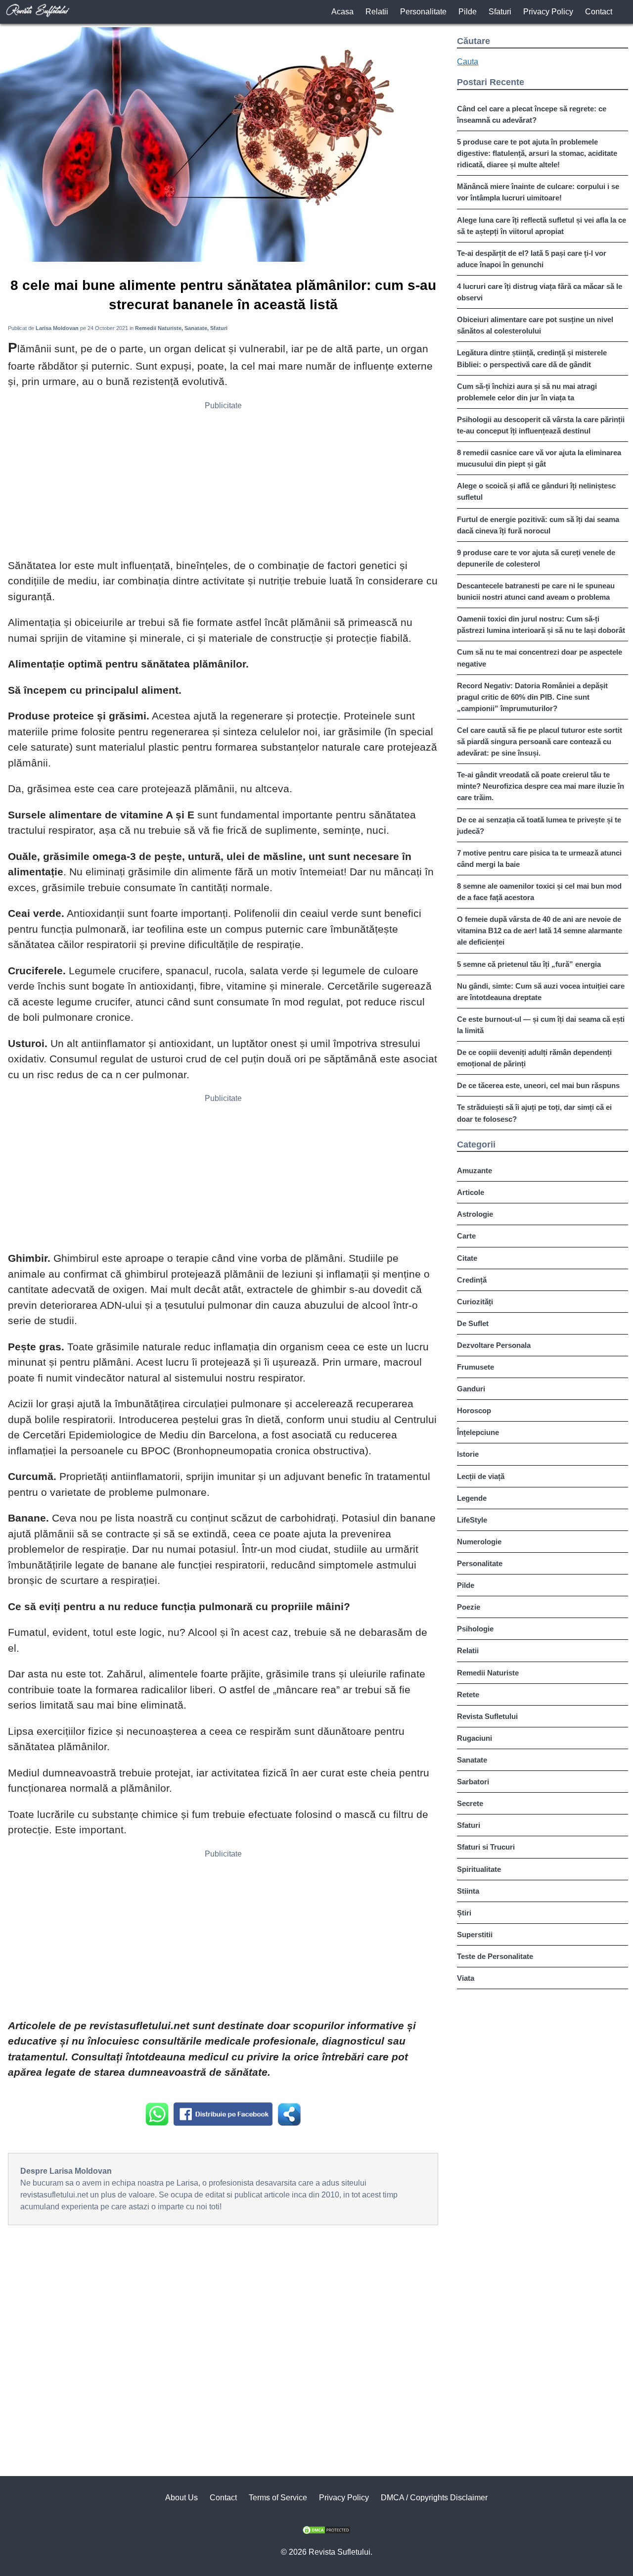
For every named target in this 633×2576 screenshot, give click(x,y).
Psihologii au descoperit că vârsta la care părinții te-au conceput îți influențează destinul (541, 425)
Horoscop (474, 1410)
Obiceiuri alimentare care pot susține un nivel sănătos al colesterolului (535, 325)
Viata (466, 1978)
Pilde (468, 12)
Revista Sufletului (487, 1716)
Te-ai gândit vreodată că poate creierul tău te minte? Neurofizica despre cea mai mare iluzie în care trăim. (541, 786)
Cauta (468, 62)
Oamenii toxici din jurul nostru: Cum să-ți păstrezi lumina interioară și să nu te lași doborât (541, 624)
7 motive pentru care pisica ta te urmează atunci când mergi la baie (539, 859)
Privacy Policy (548, 12)
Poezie (469, 1607)
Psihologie (475, 1629)
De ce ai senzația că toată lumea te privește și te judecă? (539, 825)
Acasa (342, 12)
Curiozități (475, 1302)
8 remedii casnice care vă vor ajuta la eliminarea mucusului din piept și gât (539, 458)
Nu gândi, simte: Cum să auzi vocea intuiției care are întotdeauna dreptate (541, 992)
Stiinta (468, 1891)
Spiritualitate (479, 1869)
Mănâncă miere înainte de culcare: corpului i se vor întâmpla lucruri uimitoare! (538, 192)
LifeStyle (472, 1520)
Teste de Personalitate (495, 1956)
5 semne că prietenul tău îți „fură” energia (529, 964)
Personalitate (423, 12)
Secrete (470, 1803)
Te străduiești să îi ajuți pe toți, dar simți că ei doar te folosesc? (534, 1113)
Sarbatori (473, 1782)
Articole (471, 1192)
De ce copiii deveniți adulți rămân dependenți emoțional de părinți (534, 1058)
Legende (472, 1498)
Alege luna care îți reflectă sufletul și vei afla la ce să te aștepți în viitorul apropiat (542, 226)
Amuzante (475, 1170)
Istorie (468, 1454)
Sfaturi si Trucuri (486, 1847)
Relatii (377, 12)
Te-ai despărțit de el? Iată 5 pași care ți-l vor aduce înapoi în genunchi (532, 259)
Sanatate (472, 1760)
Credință (472, 1280)
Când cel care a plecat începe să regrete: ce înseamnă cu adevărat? (532, 114)
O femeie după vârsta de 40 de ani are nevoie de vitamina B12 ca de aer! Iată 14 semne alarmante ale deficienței (540, 930)
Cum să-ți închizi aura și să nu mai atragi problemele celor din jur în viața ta (527, 392)
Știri (464, 1913)
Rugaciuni (475, 1738)
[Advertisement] (223, 483)
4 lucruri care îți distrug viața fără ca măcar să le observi (540, 292)
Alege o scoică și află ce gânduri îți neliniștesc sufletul (536, 491)
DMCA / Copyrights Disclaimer (434, 2498)
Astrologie (475, 1214)
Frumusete (475, 1367)
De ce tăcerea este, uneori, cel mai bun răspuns (538, 1085)
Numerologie (479, 1542)
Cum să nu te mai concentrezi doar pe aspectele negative (540, 658)
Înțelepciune (478, 1432)
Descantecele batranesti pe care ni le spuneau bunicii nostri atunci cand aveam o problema (536, 591)
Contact (599, 12)
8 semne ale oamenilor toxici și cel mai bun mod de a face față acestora (539, 892)
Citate (467, 1258)
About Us (181, 2498)
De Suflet (473, 1323)
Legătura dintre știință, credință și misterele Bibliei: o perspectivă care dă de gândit (532, 358)
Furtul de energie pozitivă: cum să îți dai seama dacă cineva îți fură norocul (538, 525)
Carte (466, 1236)
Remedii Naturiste (488, 1673)
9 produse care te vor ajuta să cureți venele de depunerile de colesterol (536, 558)
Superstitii (475, 1934)
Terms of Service (278, 2498)
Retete (468, 1694)
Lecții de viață (481, 1476)
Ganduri (471, 1389)
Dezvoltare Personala (494, 1345)
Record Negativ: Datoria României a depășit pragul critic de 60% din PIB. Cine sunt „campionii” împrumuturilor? (532, 697)
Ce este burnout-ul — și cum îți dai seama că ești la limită (541, 1025)
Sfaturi (500, 12)
